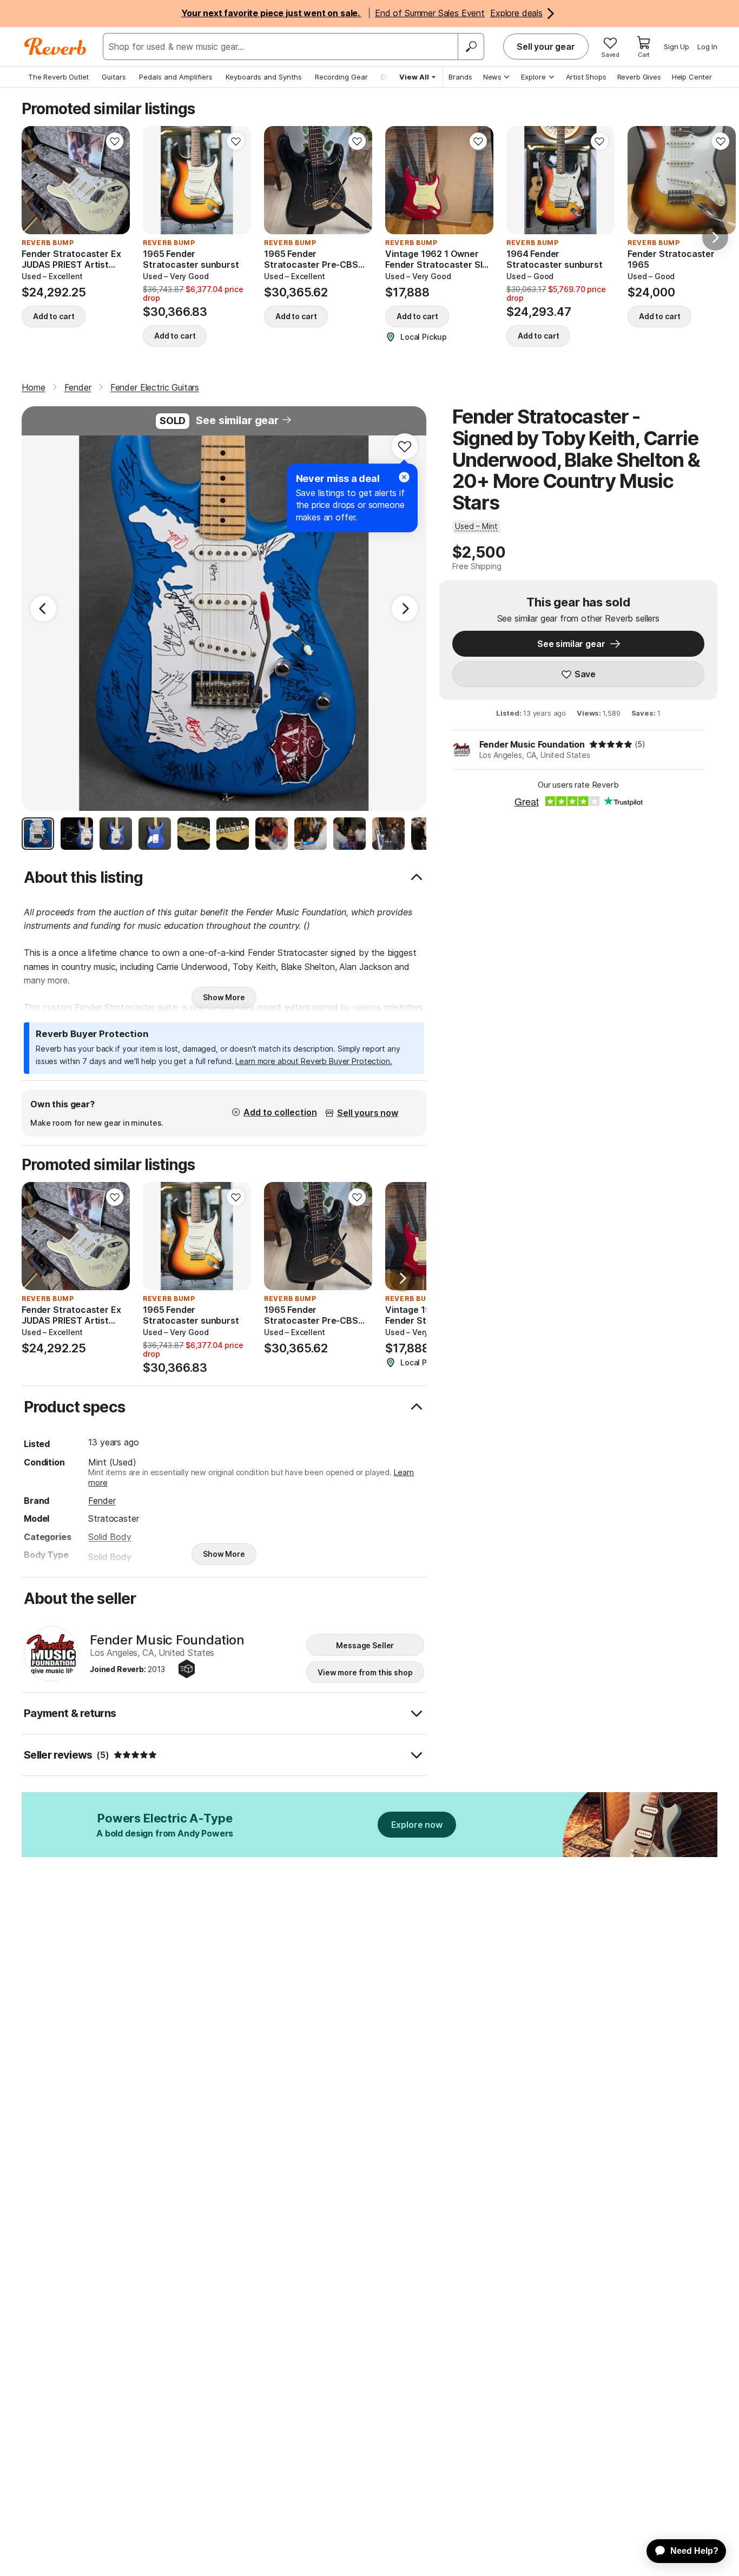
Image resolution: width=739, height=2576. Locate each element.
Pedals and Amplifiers (176, 77)
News (492, 77)
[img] (611, 744)
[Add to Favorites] (115, 141)
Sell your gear (546, 47)
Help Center (692, 77)
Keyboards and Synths (264, 77)
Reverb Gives (639, 77)
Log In (707, 47)
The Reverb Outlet (58, 77)
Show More (224, 997)
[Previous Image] (43, 609)
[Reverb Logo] (55, 47)
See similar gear (237, 420)
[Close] (404, 477)
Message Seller (365, 1645)
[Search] (471, 47)
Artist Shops (586, 77)
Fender (102, 1501)
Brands (460, 77)
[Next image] (115, 180)
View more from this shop (365, 1672)
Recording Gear (341, 77)
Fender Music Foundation (532, 744)
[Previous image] (37, 180)
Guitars (114, 77)
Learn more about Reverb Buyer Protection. (314, 1061)
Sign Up (677, 47)
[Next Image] (405, 609)
